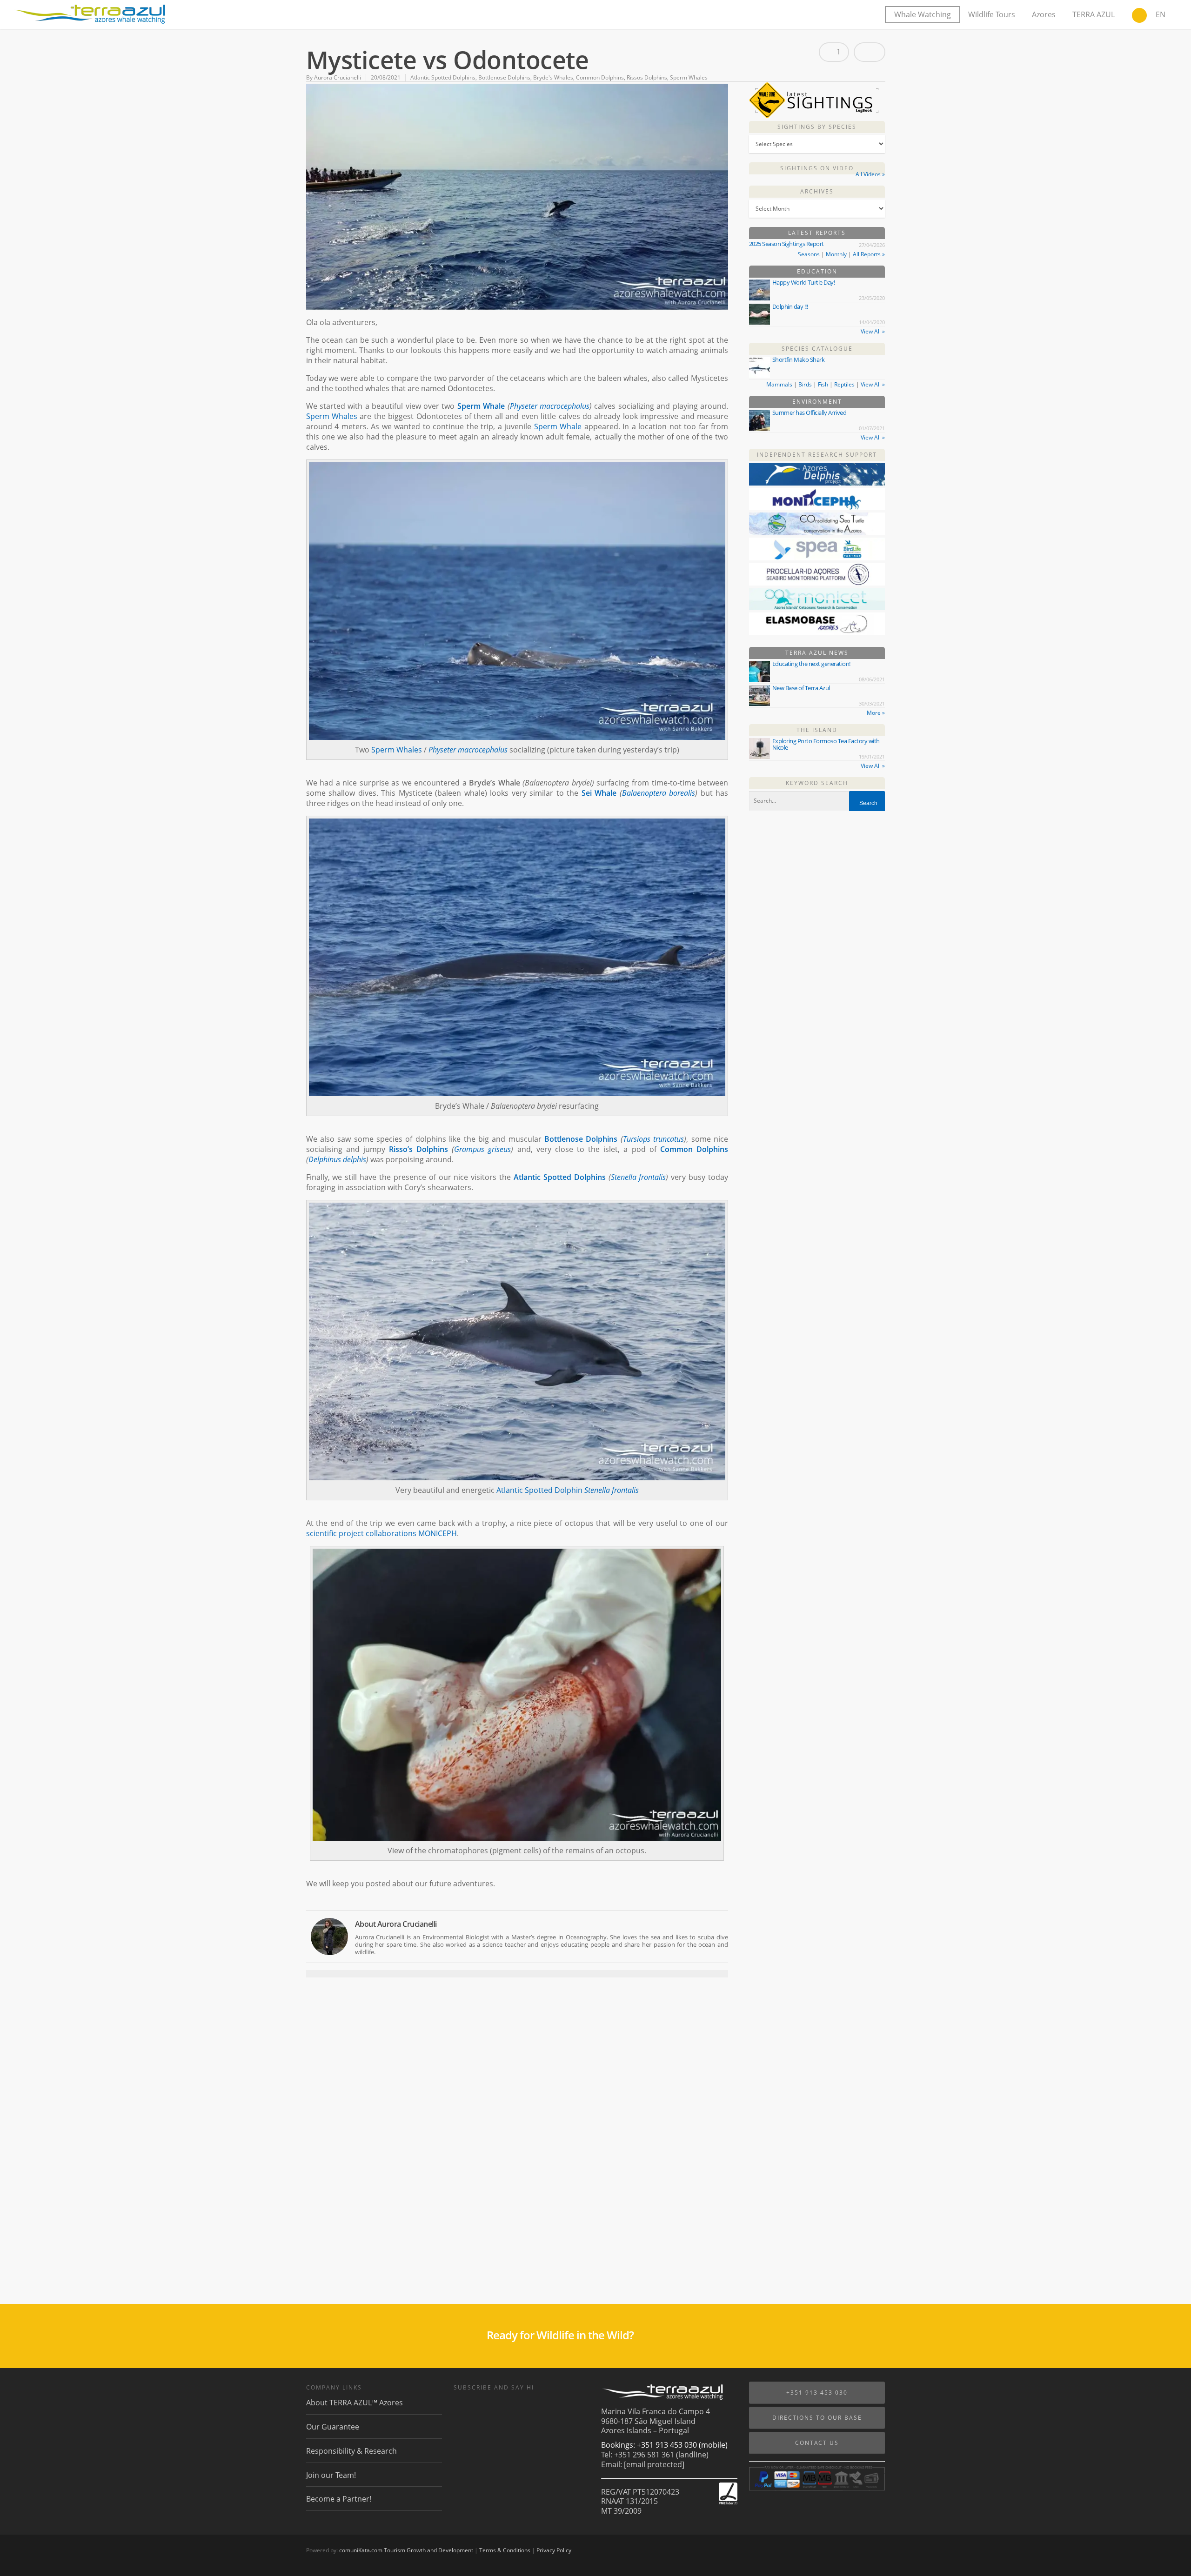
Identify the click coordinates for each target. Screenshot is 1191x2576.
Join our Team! (331, 2475)
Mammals (779, 384)
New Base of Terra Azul (801, 688)
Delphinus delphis (337, 1159)
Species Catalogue (817, 349)
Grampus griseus (482, 1149)
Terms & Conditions (505, 2550)
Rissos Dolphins (647, 77)
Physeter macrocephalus (550, 406)
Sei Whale (599, 793)
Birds (805, 384)
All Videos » (870, 174)
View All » (873, 331)
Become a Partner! (339, 2499)
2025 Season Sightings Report (786, 244)
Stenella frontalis (639, 1177)
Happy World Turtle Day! (804, 282)
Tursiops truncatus (653, 1139)
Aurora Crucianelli (338, 77)
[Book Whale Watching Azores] (1139, 16)
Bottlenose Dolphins (504, 77)
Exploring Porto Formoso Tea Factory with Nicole (826, 744)
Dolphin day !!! (790, 306)
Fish (823, 384)
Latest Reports (817, 233)
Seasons (809, 254)
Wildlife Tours (992, 14)
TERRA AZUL (1094, 14)
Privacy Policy (554, 2550)
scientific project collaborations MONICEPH (381, 1533)
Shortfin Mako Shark (799, 359)
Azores (1044, 14)
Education (817, 271)
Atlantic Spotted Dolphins (443, 77)
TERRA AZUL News (817, 653)
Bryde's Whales (553, 77)
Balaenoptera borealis (659, 793)
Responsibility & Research (351, 2451)
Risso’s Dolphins (418, 1149)
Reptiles (844, 384)
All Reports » (869, 254)
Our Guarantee (333, 2427)
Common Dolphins (600, 77)
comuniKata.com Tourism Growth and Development (406, 2550)
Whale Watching (923, 14)
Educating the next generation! (811, 664)
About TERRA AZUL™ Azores (355, 2403)
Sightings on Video (817, 168)
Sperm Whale (481, 406)
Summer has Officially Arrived (810, 413)
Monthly (836, 254)
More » (876, 713)
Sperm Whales (689, 77)
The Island (817, 730)
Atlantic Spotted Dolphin (539, 1490)
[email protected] (654, 2464)
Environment (817, 402)
